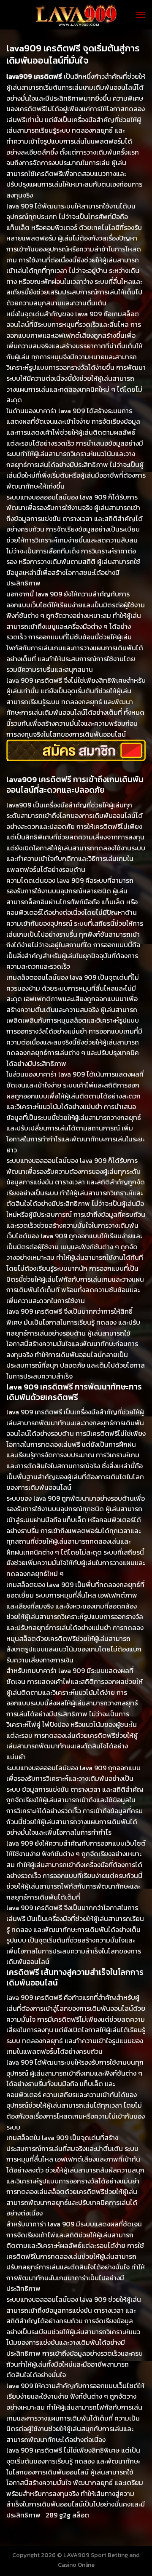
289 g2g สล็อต (67, 2515)
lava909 (19, 805)
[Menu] (141, 15)
